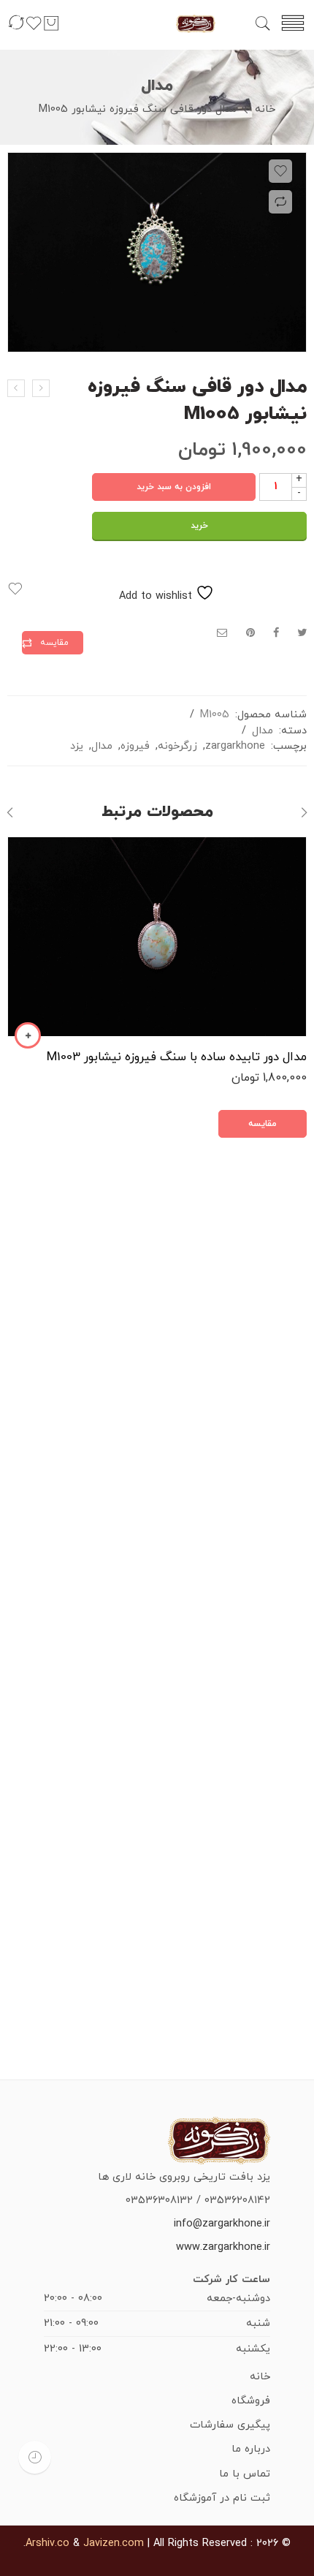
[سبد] (51, 30)
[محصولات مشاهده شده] (35, 2457)
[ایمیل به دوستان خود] (222, 634)
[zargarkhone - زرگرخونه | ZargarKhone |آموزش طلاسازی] (196, 23)
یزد (77, 746)
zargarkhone (235, 746)
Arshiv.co (47, 2543)
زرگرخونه (177, 746)
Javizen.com (114, 2543)
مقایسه (54, 643)
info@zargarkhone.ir (222, 2224)
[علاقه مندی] (34, 30)
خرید (199, 526)
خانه (265, 109)
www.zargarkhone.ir (223, 2247)
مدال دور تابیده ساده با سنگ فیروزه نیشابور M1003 (177, 1057)
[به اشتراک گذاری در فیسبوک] (276, 634)
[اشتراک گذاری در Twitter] (302, 634)
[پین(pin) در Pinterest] (250, 634)
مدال (157, 86)
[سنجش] (16, 30)
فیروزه (135, 746)
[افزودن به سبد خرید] (28, 1035)
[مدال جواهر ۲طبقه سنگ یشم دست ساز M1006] (41, 388)
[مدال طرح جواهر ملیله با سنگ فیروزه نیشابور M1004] (16, 388)
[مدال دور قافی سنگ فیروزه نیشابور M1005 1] (157, 252)
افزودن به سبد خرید (174, 487)
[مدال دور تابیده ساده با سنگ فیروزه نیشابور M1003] (157, 937)
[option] (157, 256)
